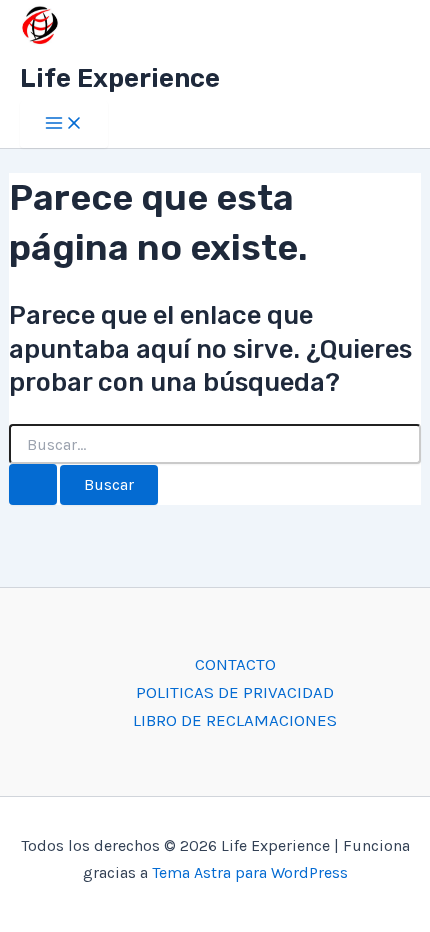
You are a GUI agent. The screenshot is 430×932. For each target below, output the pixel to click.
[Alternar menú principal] (64, 124)
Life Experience (120, 78)
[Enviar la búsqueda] (33, 484)
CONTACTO (235, 664)
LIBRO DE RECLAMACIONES (235, 720)
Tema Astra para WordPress (250, 872)
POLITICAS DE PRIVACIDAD (235, 692)
